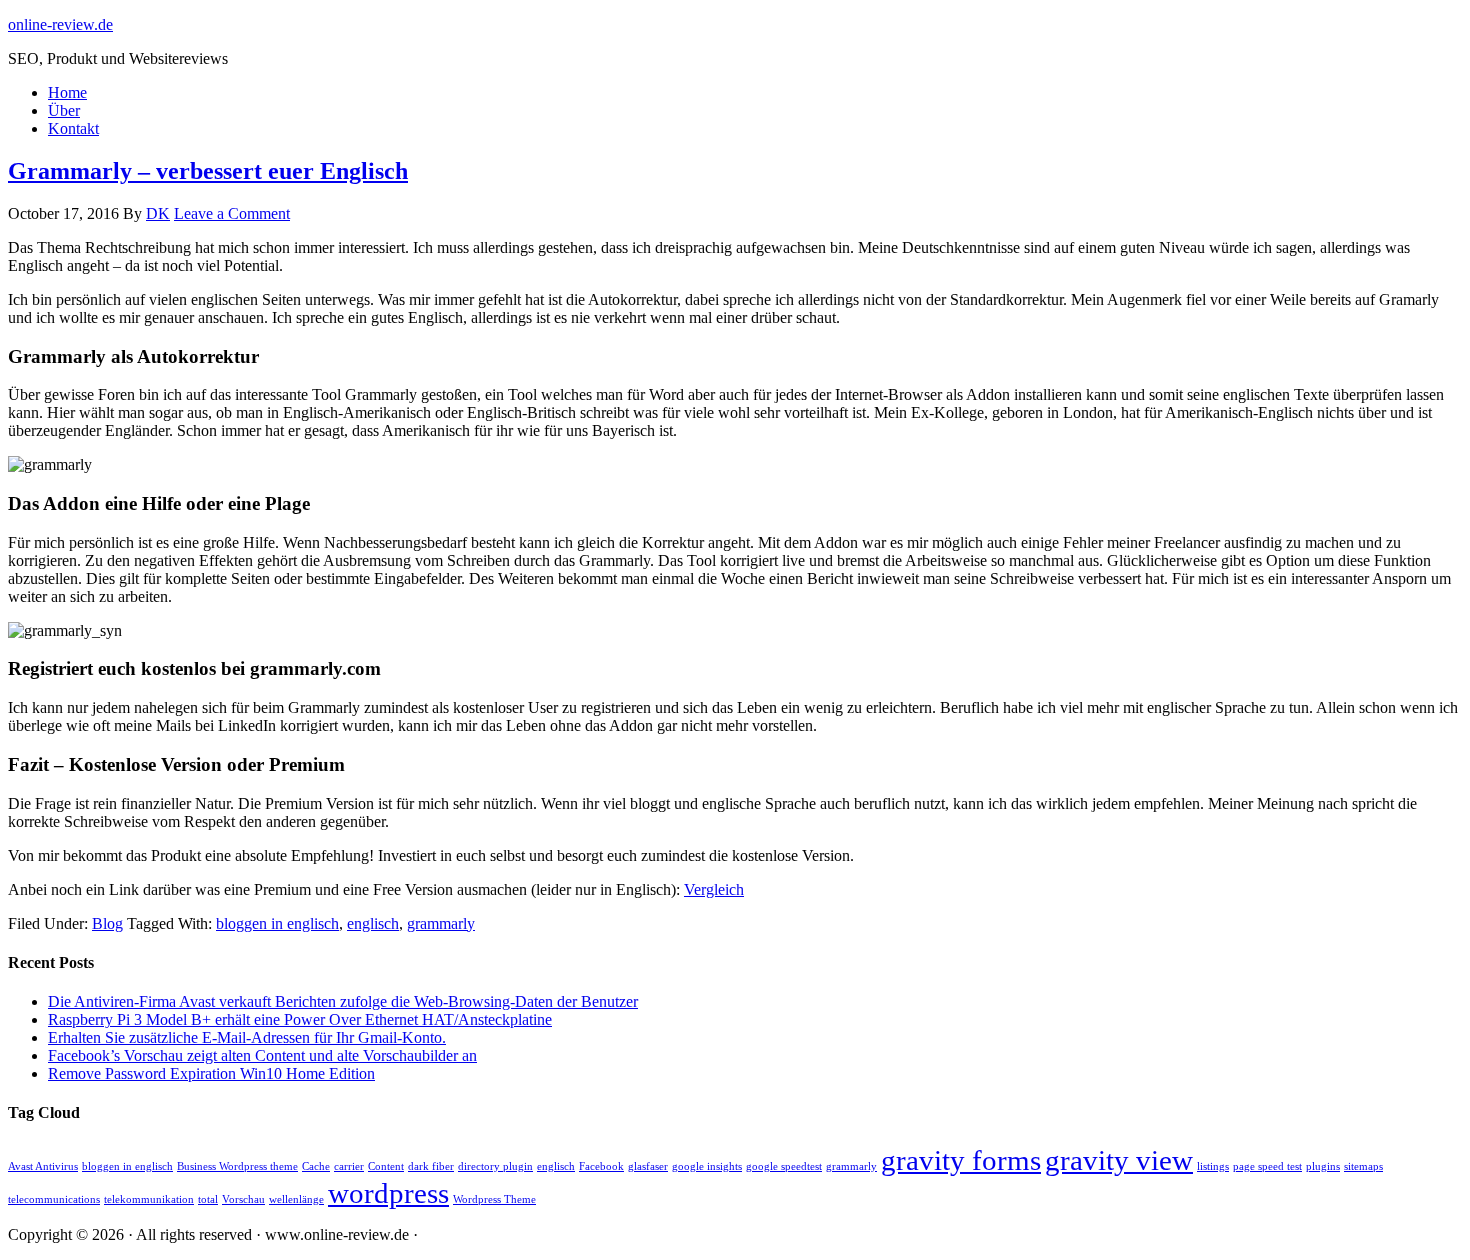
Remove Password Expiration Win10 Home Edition (211, 1073)
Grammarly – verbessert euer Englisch (208, 171)
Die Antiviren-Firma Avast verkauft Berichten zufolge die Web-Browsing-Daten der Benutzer (343, 1001)
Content (386, 1166)
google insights (707, 1166)
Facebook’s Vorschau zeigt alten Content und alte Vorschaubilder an (262, 1055)
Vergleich (714, 889)
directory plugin (495, 1166)
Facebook (601, 1166)
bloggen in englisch (277, 923)
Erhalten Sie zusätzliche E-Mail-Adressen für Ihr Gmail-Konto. (247, 1037)
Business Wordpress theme (237, 1166)
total (208, 1199)
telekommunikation (149, 1199)
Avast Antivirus (43, 1166)
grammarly (441, 923)
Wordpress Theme (494, 1199)
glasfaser (648, 1166)
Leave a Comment (232, 213)
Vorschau (243, 1199)
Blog (107, 923)
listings (1213, 1166)
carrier (349, 1166)
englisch (373, 923)
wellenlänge (296, 1199)
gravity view (1119, 1160)
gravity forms (961, 1160)
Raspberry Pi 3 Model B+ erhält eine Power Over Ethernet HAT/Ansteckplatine (300, 1019)
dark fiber (431, 1166)
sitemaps (1363, 1166)
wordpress (388, 1193)
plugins (1323, 1166)
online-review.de (60, 24)
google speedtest (784, 1166)
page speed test (1267, 1166)
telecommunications (54, 1199)
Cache (316, 1166)
